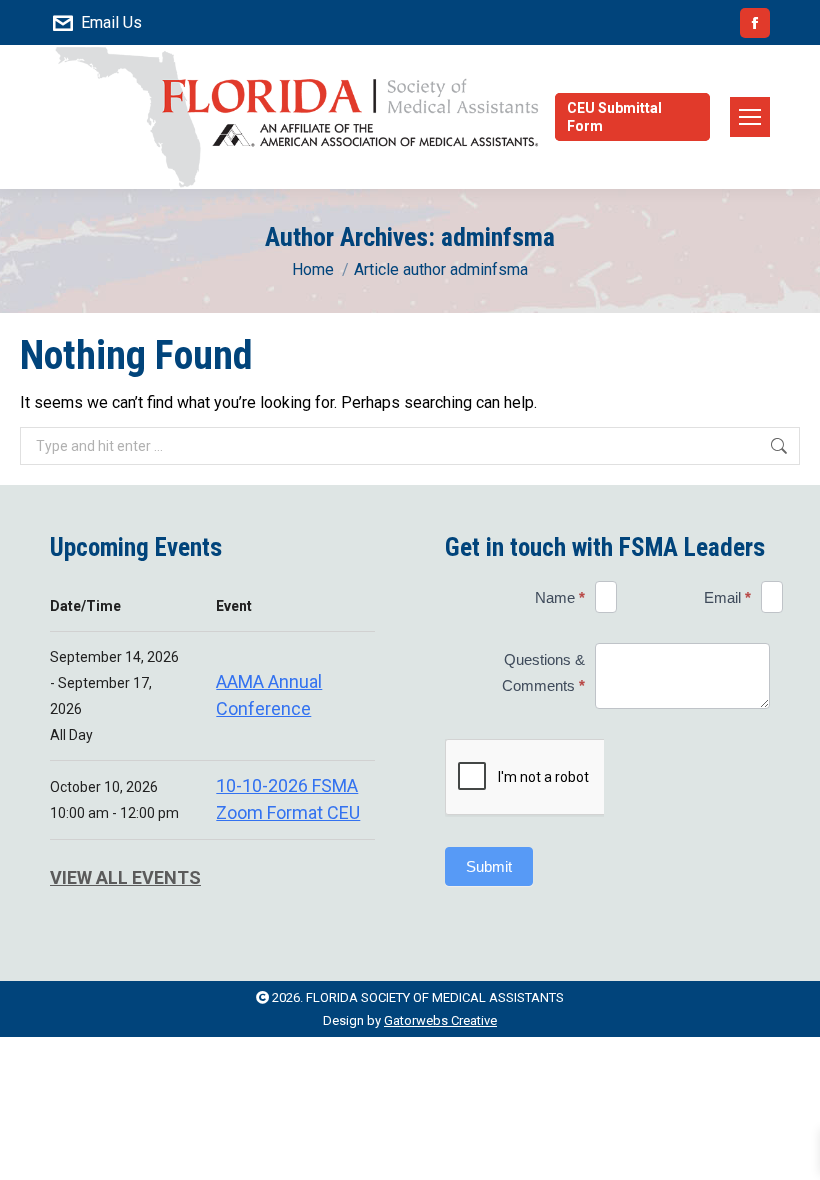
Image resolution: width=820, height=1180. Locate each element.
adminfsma (498, 237)
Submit (489, 866)
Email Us (111, 22)
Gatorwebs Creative (440, 1020)
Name (560, 597)
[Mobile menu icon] (750, 117)
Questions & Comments (543, 672)
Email (727, 597)
